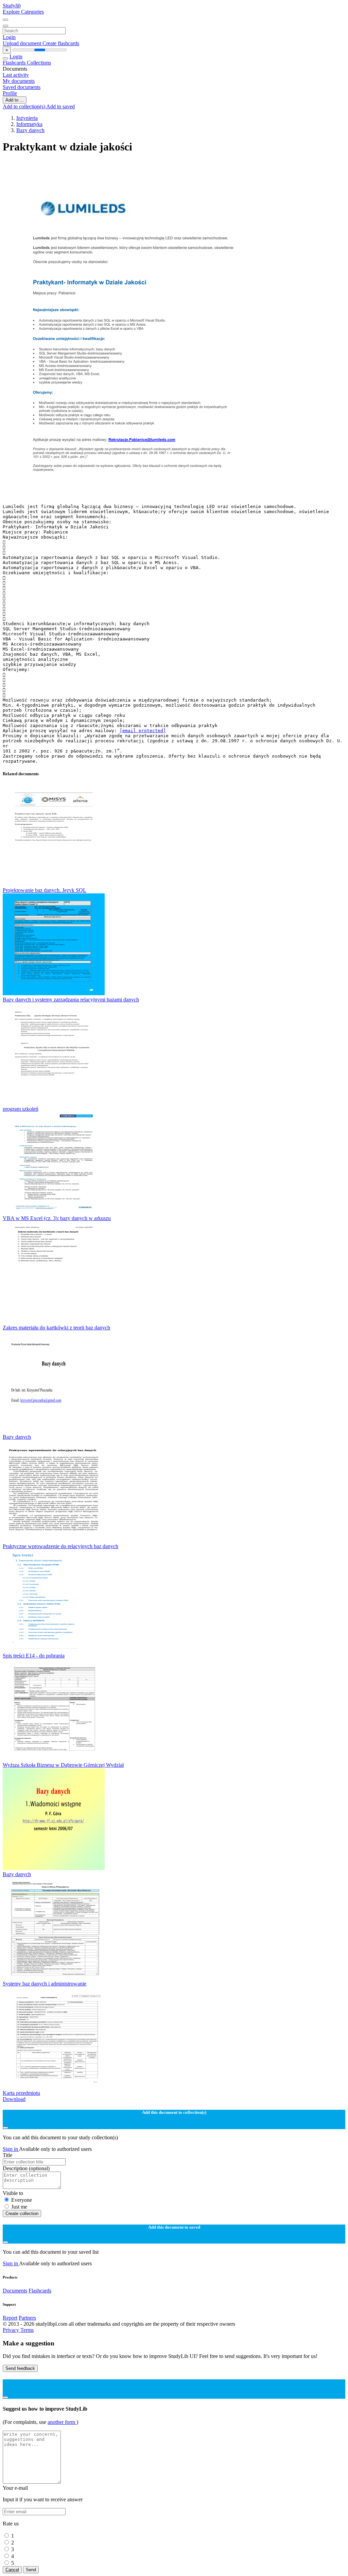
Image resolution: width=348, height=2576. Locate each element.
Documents (15, 2291)
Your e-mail (15, 2488)
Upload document (23, 43)
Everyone (22, 2200)
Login (9, 37)
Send (31, 2570)
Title (7, 2155)
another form (62, 2422)
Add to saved (60, 106)
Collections (39, 63)
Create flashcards (61, 43)
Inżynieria (27, 118)
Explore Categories (23, 12)
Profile (10, 93)
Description (26, 2168)
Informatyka (29, 124)
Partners (27, 2318)
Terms (27, 2330)
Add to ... (15, 100)
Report (10, 2318)
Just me (19, 2207)
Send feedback (20, 2368)
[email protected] (143, 731)
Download (14, 2099)
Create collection (22, 2214)
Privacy (12, 2330)
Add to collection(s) (24, 106)
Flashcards (15, 63)
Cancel (12, 2570)
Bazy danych (30, 130)
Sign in (11, 2149)
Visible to (13, 2193)
